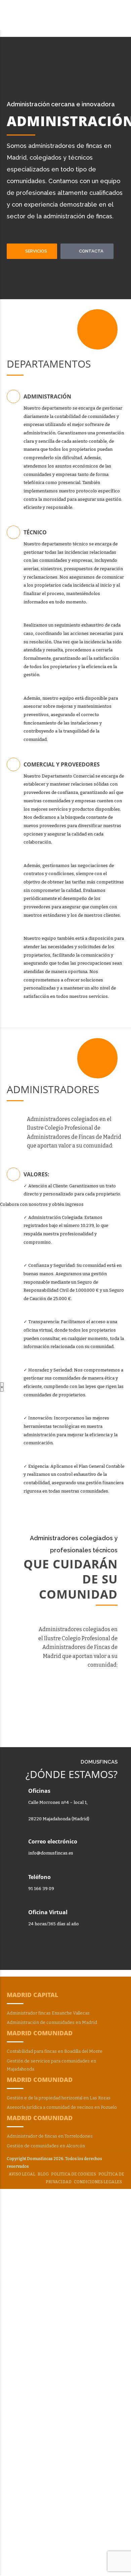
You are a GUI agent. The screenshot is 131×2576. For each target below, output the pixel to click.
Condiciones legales (98, 2182)
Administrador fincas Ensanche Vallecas (48, 2013)
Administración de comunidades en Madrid (52, 2022)
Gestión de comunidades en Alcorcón (46, 2146)
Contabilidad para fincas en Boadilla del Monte (55, 2051)
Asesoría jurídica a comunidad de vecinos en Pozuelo (62, 2107)
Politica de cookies (74, 2174)
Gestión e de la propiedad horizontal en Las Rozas (59, 2098)
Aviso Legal (22, 2174)
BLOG (43, 2174)
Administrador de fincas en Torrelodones (50, 2136)
